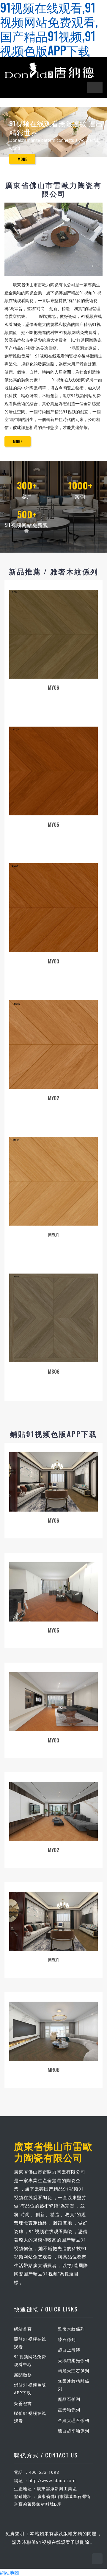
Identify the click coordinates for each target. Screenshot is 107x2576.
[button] (8, 143)
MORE (22, 159)
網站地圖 (10, 2572)
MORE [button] (18, 441)
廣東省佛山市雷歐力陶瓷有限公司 (53, 2151)
